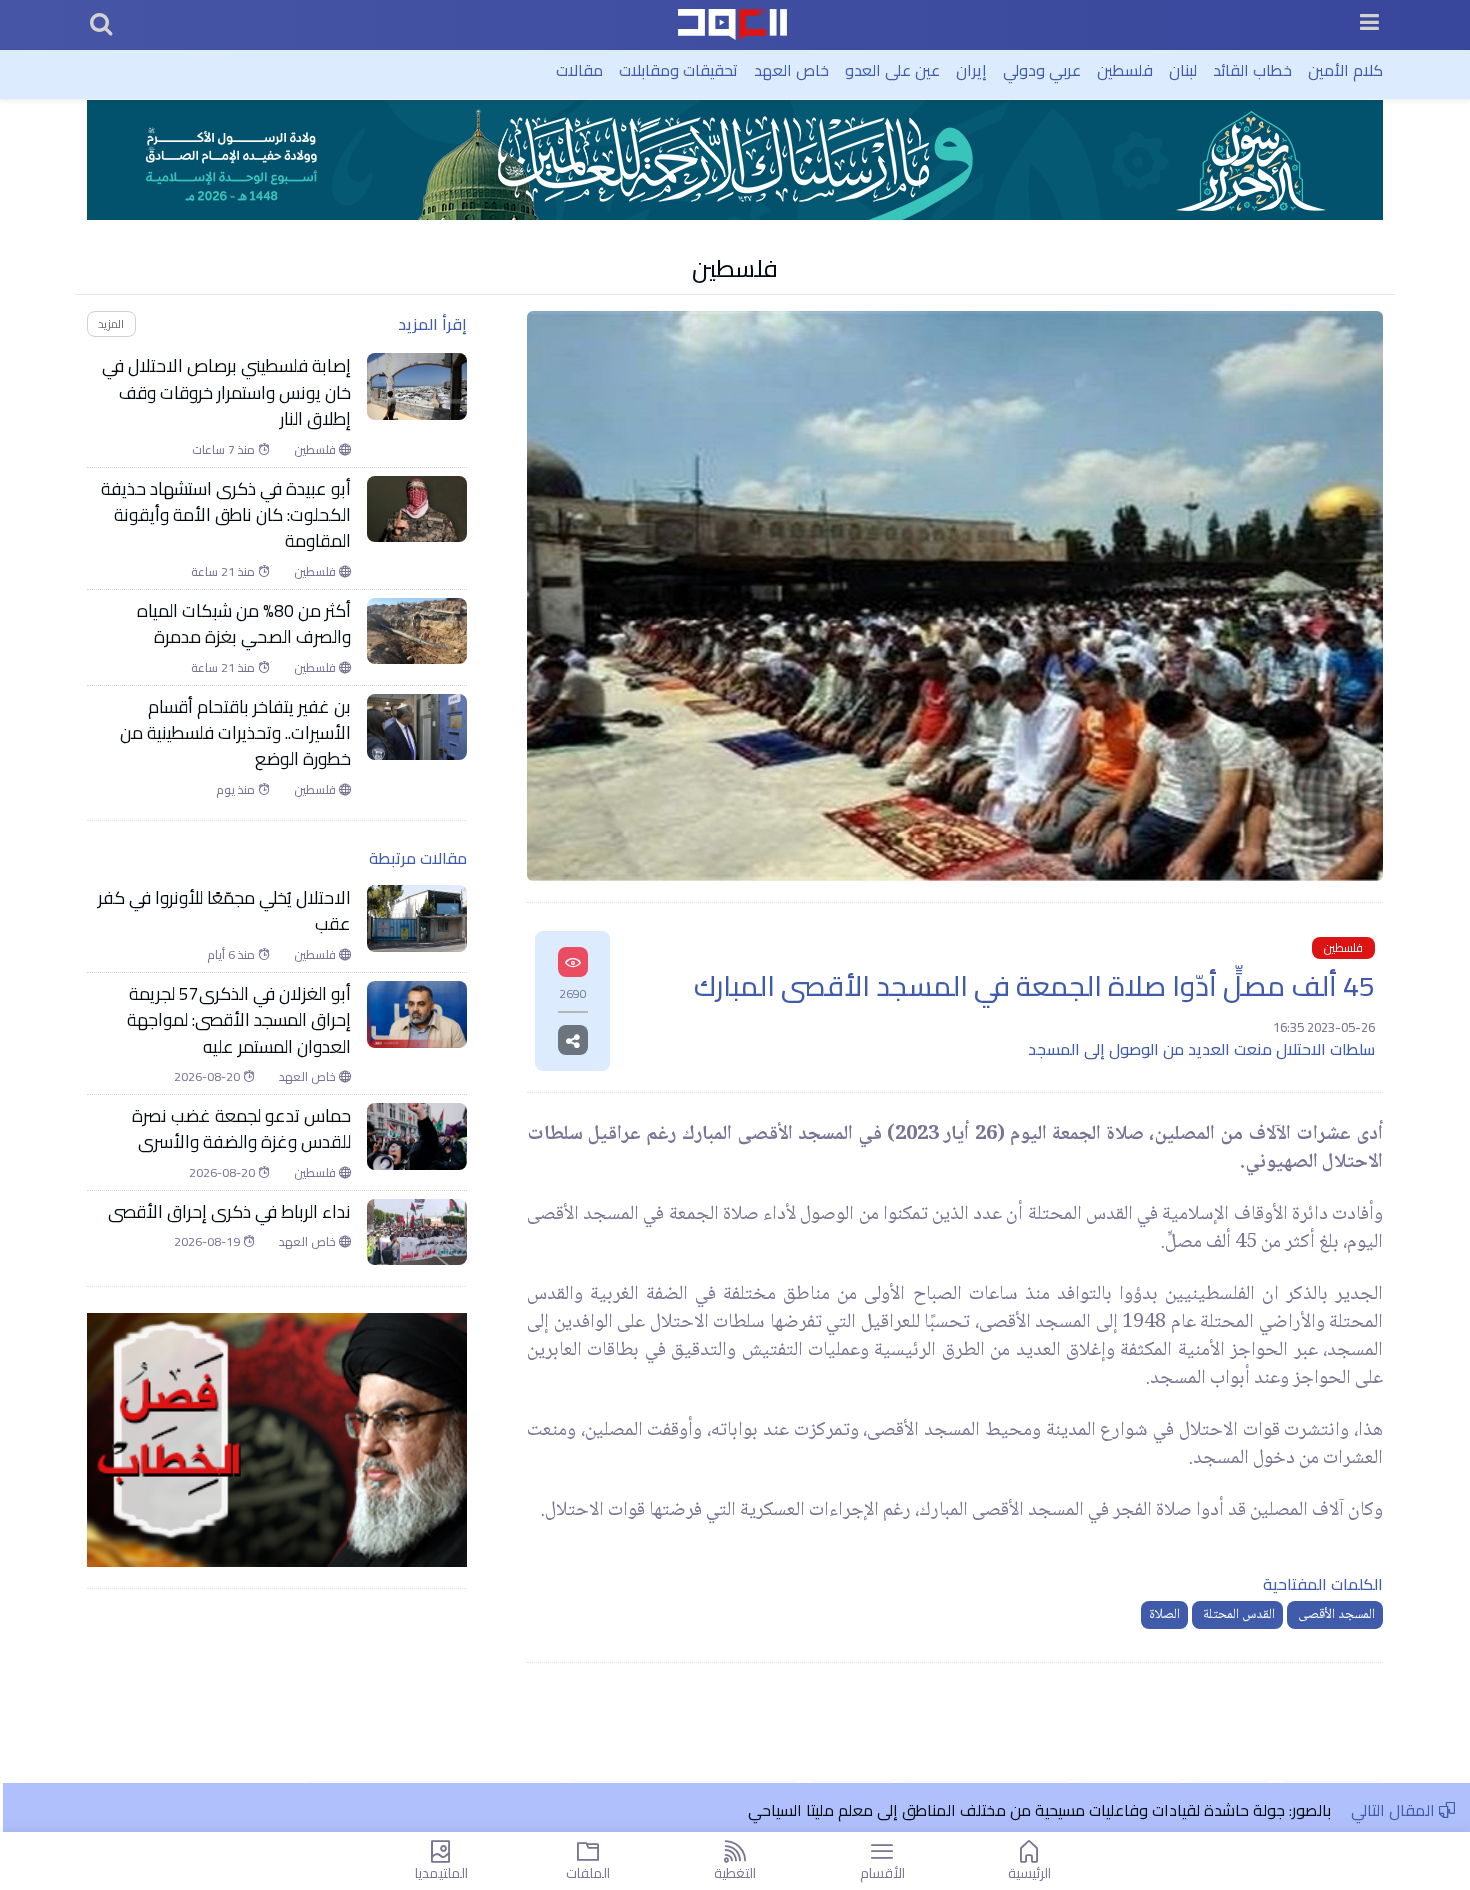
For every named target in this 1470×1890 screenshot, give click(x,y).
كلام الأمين (1345, 70)
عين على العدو (892, 70)
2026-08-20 (208, 1077)
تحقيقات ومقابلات (678, 70)
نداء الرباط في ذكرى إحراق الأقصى (229, 1212)
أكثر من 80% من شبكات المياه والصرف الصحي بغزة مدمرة (244, 624)
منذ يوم (237, 790)
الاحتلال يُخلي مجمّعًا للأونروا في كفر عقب (224, 911)
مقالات (579, 70)
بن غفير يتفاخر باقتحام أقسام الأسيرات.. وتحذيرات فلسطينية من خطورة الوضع (235, 733)
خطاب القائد (1252, 70)
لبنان (1183, 70)
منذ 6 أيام (232, 955)
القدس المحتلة (1237, 1615)
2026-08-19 (208, 1242)
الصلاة (1164, 1615)
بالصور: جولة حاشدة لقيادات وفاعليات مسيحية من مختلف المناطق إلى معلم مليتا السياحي (1039, 1810)
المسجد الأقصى (1335, 1615)
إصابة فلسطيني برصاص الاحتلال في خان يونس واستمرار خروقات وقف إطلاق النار (226, 392)
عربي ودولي (1042, 70)
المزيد (111, 323)
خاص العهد (791, 70)
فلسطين (1125, 70)
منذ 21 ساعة (224, 572)
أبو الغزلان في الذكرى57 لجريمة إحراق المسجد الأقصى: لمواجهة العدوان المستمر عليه (239, 1020)
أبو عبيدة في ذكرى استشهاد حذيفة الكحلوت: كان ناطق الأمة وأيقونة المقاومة (226, 515)
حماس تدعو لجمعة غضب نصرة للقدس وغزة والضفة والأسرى (241, 1129)
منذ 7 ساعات (225, 450)
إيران (971, 70)
